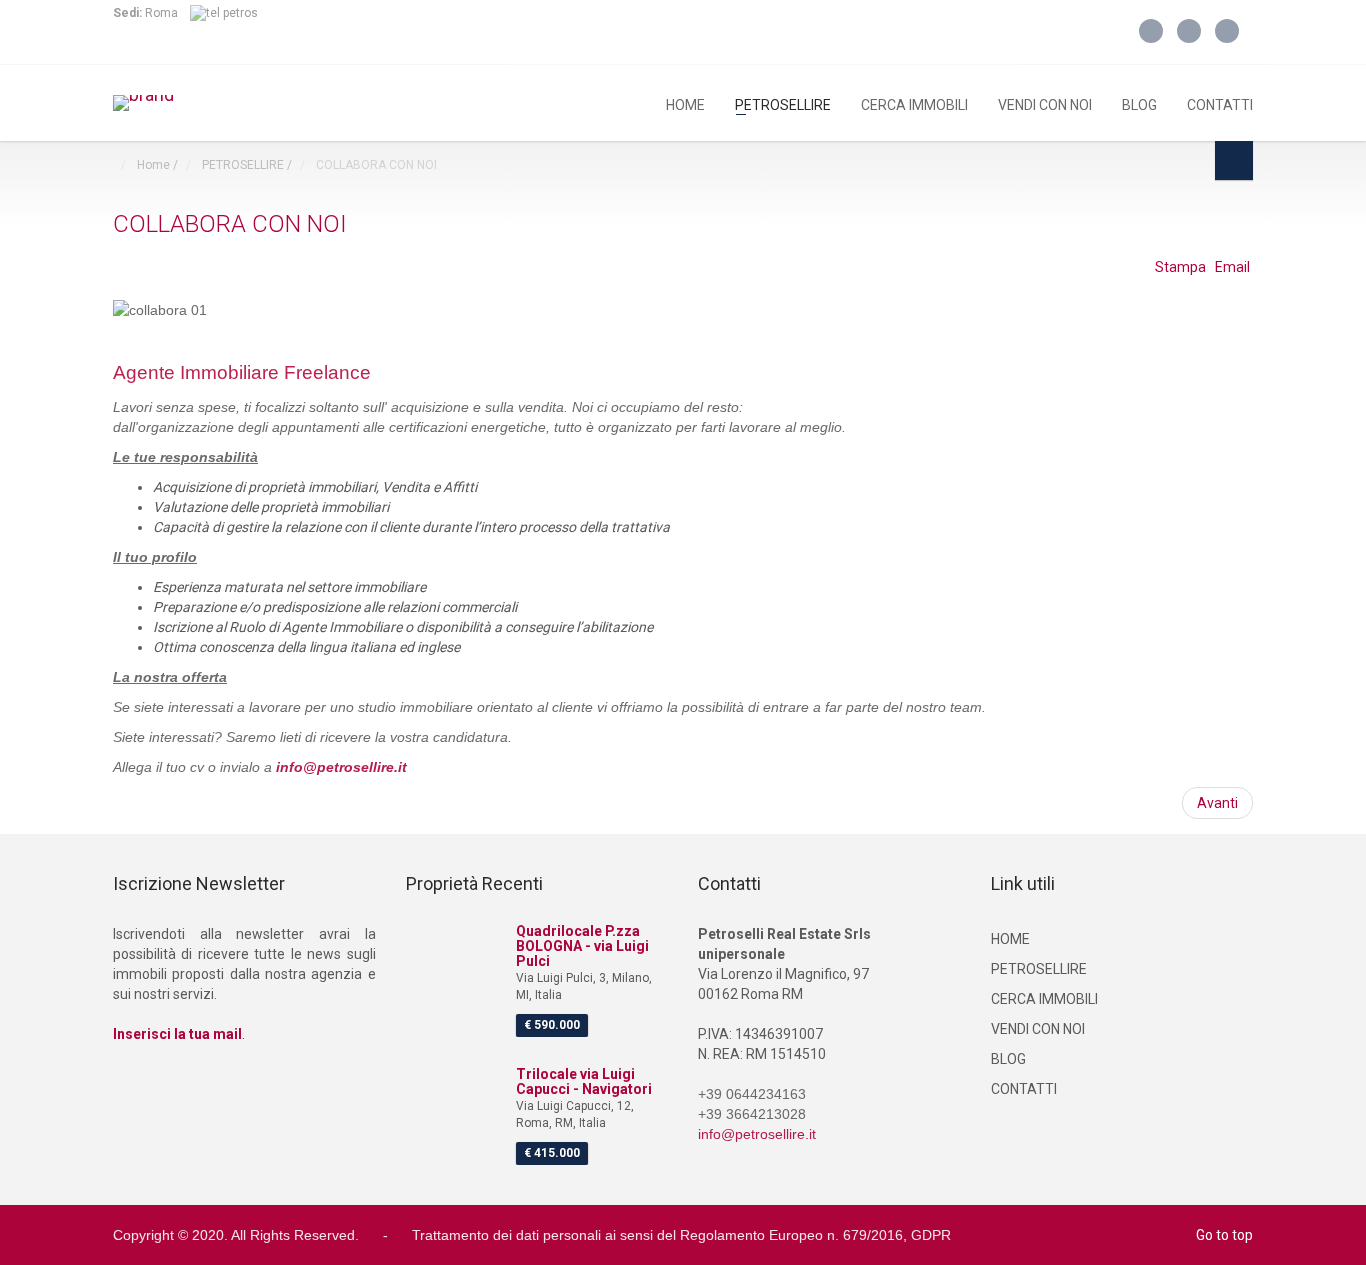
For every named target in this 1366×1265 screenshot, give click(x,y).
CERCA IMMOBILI (914, 103)
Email (1232, 267)
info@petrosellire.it (341, 767)
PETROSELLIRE (783, 103)
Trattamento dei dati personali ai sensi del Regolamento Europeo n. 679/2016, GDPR (681, 1235)
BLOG (1139, 103)
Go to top (1224, 1235)
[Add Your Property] (1234, 160)
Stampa (1182, 267)
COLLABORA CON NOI (230, 224)
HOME (685, 103)
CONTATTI (1220, 103)
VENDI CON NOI (1045, 103)
